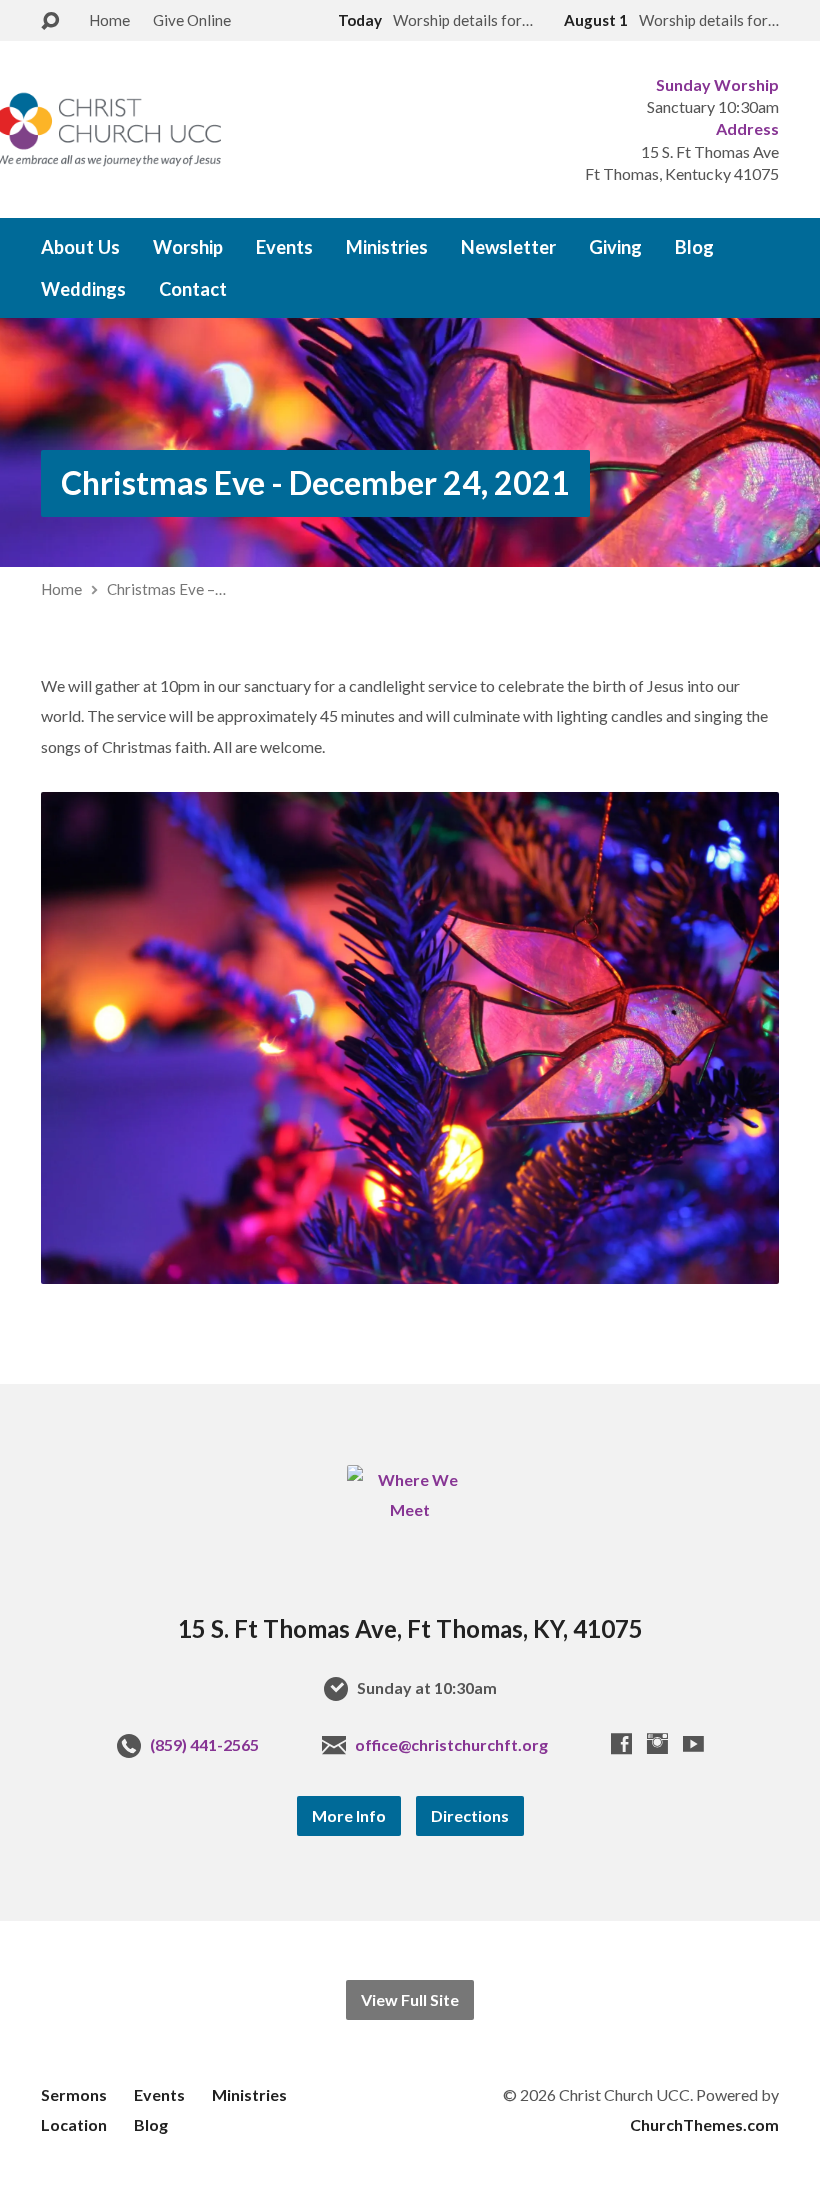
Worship (188, 247)
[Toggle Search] (50, 21)
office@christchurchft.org (451, 1744)
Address (747, 128)
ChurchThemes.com (704, 2124)
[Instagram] (657, 1743)
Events (284, 247)
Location (74, 2124)
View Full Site (410, 1999)
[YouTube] (693, 1743)
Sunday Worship (717, 84)
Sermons (74, 2094)
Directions (470, 1815)
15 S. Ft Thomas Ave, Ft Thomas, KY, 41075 (410, 1628)
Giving (615, 247)
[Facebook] (621, 1743)
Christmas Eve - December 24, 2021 (315, 482)
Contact (193, 289)
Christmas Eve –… (166, 589)
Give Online (192, 20)
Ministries (387, 247)
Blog (694, 247)
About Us (80, 247)
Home (109, 20)
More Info (349, 1815)
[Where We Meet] (409, 1509)
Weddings (83, 289)
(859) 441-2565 (204, 1744)
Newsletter (508, 247)
